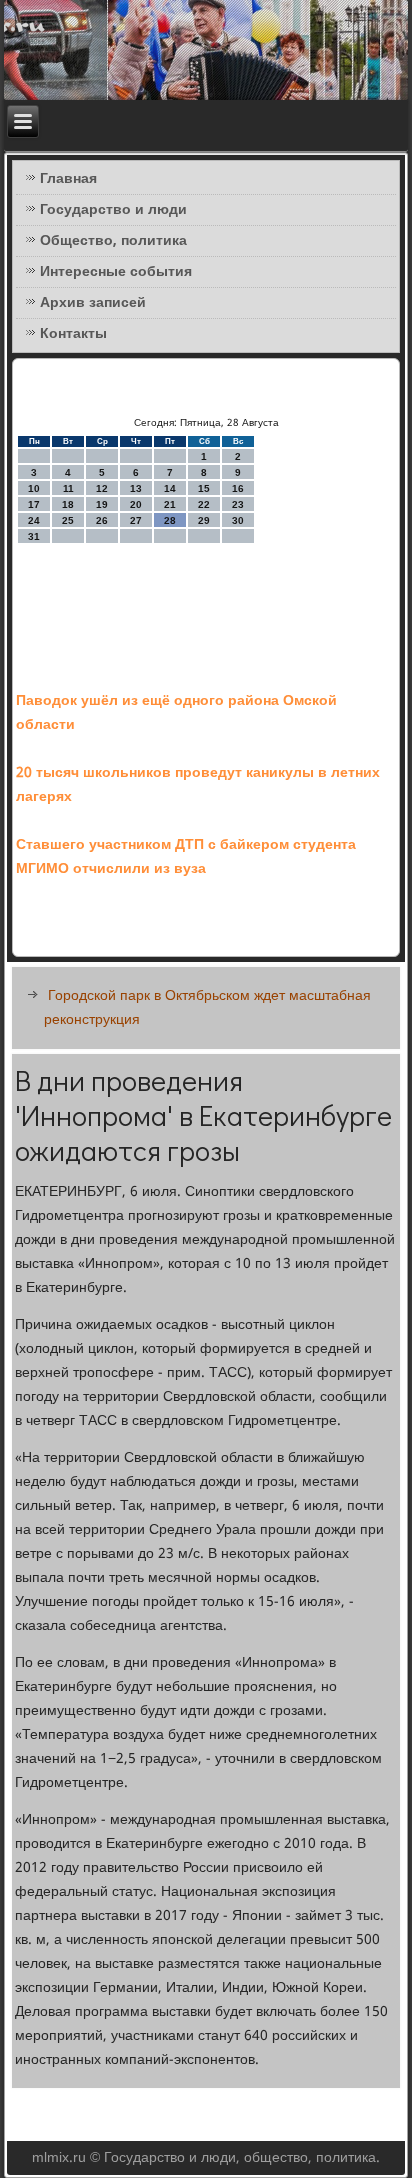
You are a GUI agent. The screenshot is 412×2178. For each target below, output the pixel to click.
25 (68, 520)
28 (170, 520)
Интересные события (116, 272)
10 (34, 488)
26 (102, 520)
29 (204, 520)
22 (204, 504)
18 (68, 504)
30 (238, 520)
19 (102, 504)
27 (136, 520)
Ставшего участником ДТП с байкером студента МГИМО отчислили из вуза (186, 857)
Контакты (73, 334)
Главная (68, 179)
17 (34, 504)
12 (102, 488)
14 (170, 488)
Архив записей (93, 303)
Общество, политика (113, 241)
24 (34, 520)
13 (136, 488)
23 (238, 504)
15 (204, 488)
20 (136, 504)
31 (34, 536)
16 (238, 488)
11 (68, 488)
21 (170, 504)
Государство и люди (113, 210)
